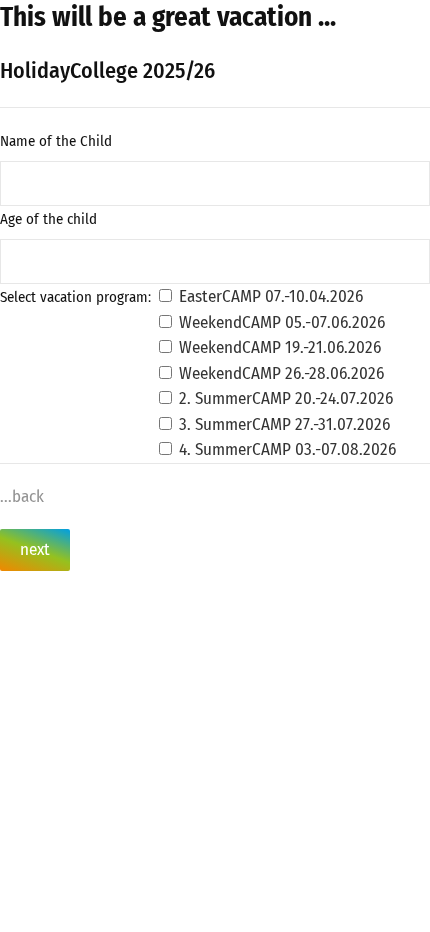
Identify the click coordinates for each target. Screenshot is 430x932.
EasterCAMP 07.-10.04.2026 (269, 296)
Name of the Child (56, 141)
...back (22, 496)
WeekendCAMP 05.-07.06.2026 (280, 322)
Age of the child (48, 219)
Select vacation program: (75, 297)
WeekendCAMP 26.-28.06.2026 (279, 373)
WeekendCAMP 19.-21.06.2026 (278, 347)
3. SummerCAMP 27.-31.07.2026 (282, 424)
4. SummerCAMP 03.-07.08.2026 (285, 449)
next (35, 549)
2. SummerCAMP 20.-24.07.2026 (284, 398)
